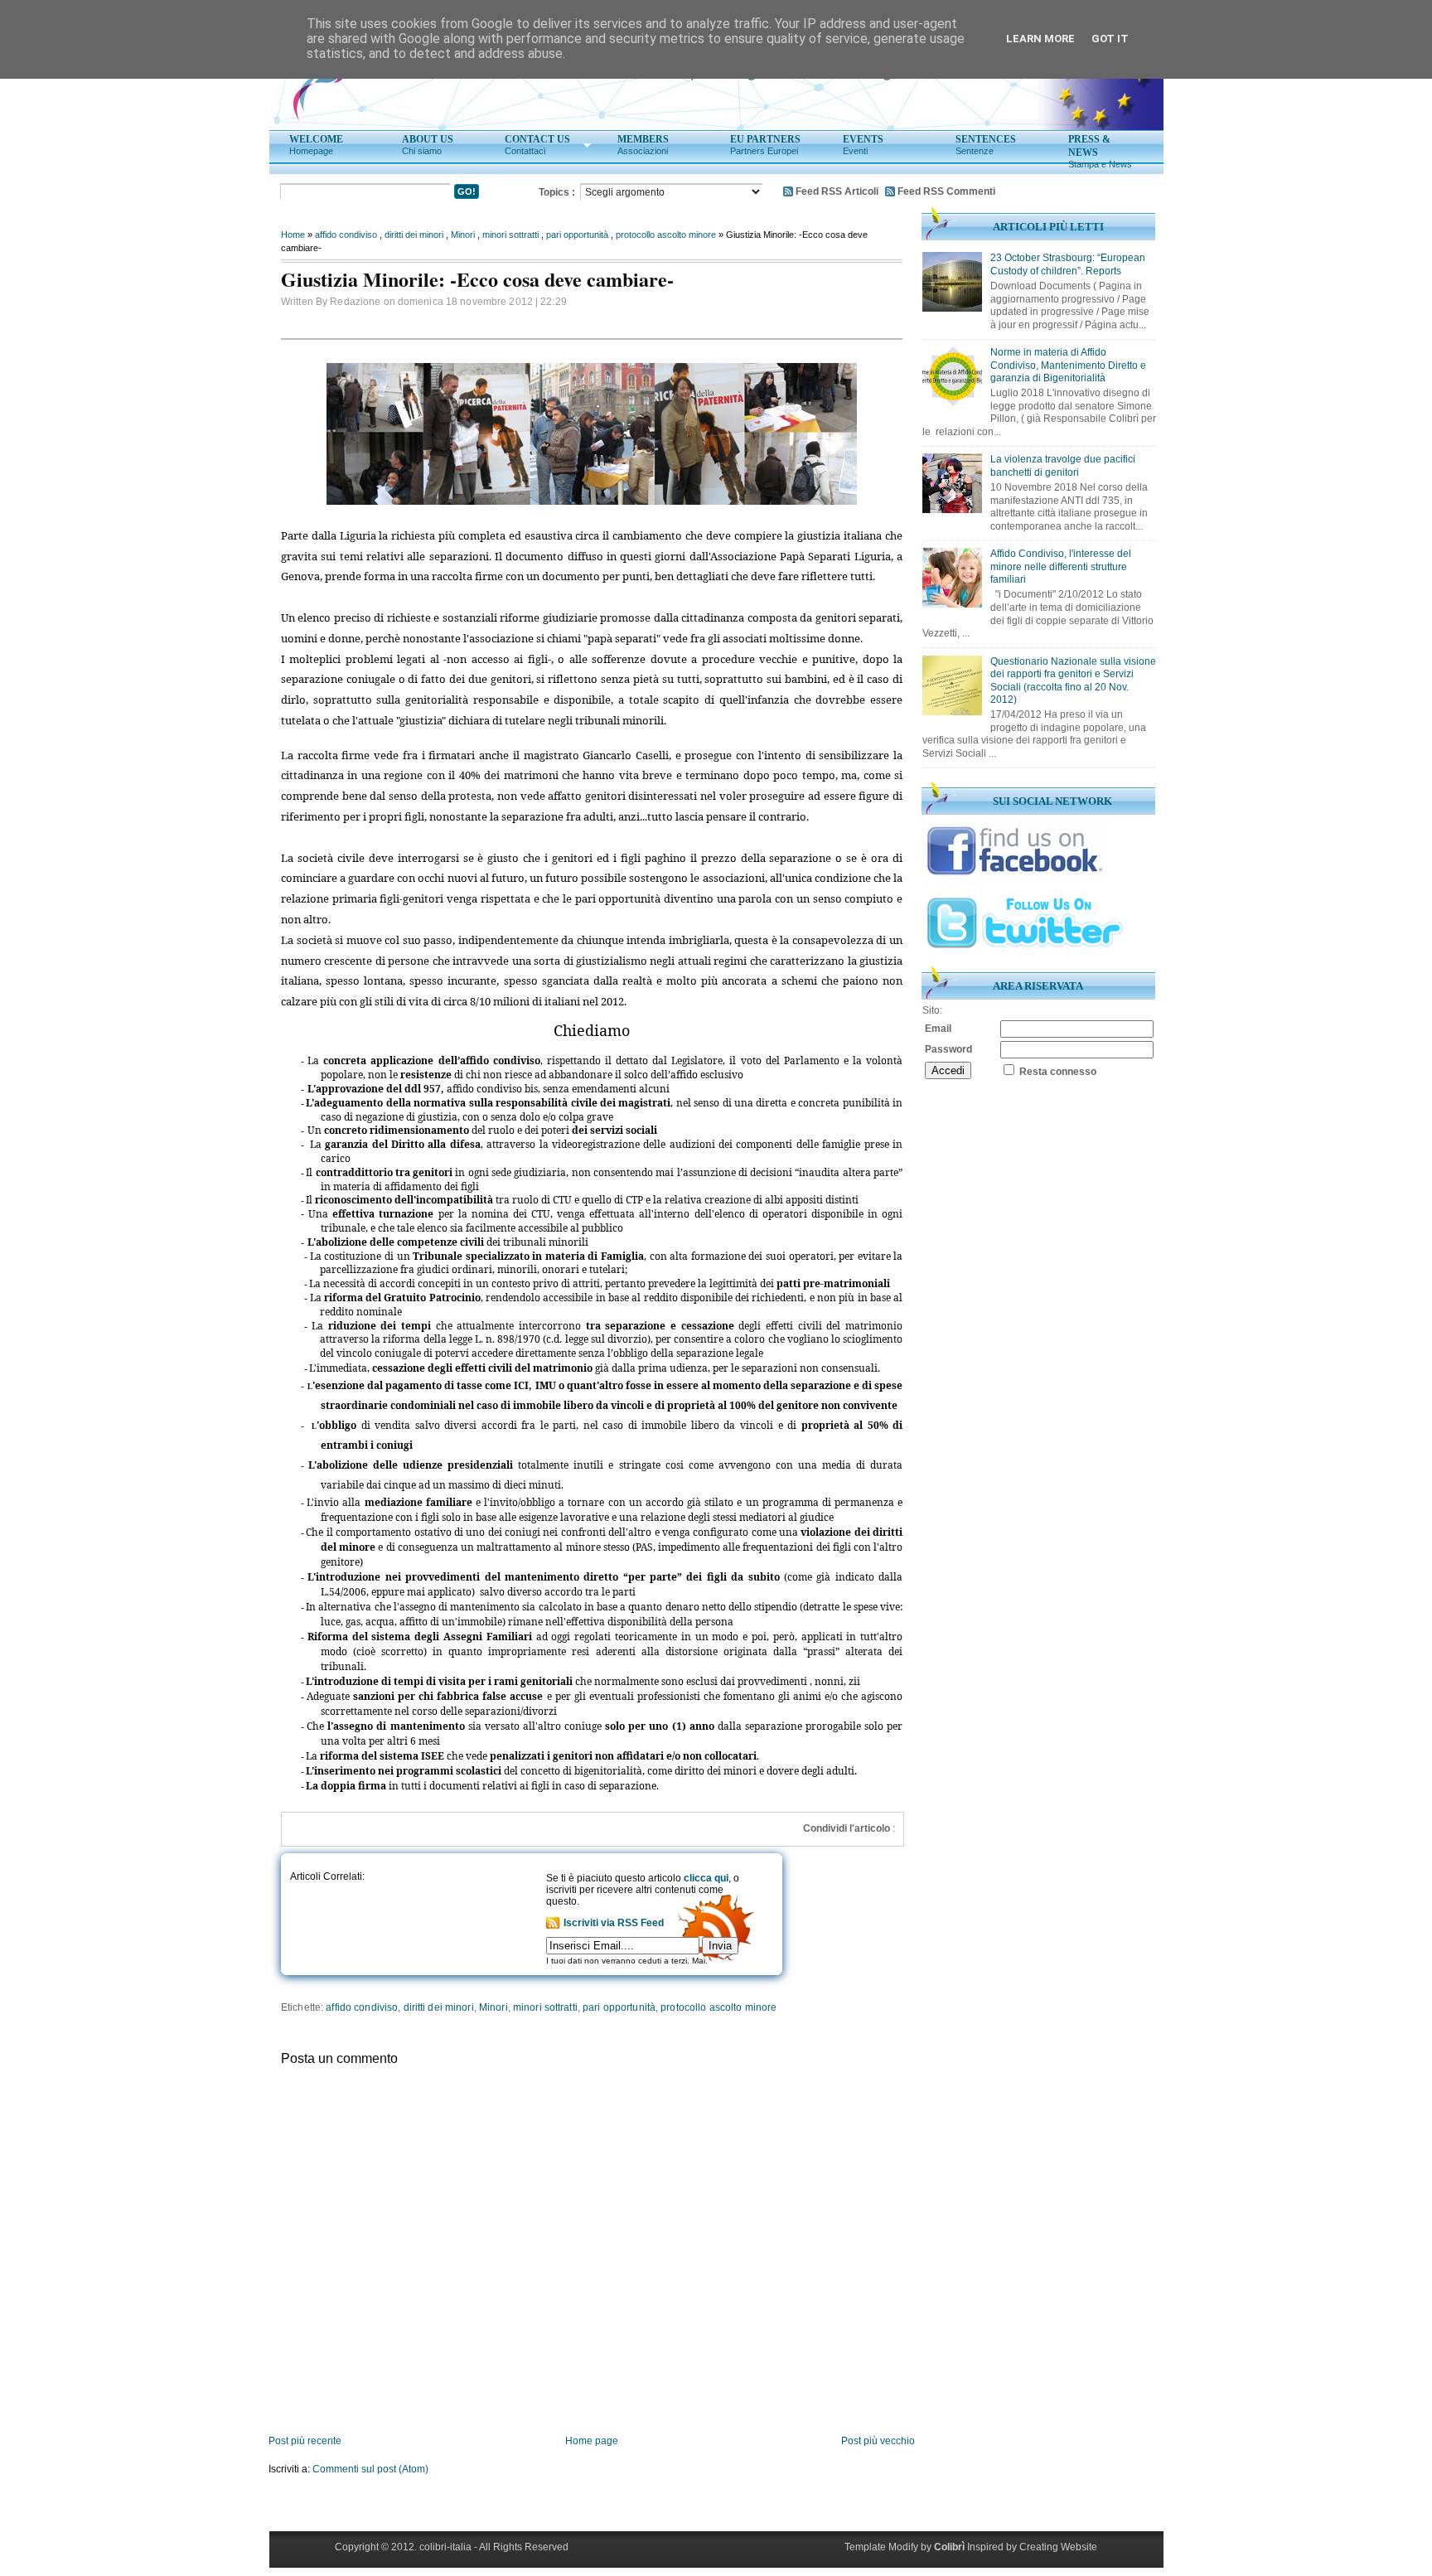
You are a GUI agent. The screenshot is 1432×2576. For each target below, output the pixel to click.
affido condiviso (346, 235)
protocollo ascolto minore (666, 235)
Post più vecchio (878, 2441)
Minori (463, 235)
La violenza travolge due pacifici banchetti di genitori (1063, 466)
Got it (1110, 39)
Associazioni (643, 145)
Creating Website (1058, 2547)
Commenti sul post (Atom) (370, 2469)
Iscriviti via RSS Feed (614, 1923)
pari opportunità (577, 235)
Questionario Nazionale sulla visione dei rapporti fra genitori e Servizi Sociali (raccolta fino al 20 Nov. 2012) (1073, 681)
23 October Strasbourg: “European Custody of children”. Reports (1068, 264)
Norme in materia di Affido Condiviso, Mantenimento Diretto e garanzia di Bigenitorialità (1068, 365)
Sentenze (986, 145)
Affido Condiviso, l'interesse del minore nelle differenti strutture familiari (1061, 567)
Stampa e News (1100, 151)
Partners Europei (765, 145)
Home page (592, 2441)
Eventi (863, 145)
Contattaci (537, 145)
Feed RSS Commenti (946, 191)
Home (293, 235)
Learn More (1040, 39)
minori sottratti (510, 235)
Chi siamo (428, 145)
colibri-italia (445, 2547)
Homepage (316, 145)
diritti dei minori (414, 235)
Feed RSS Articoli (837, 191)
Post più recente (305, 2441)
